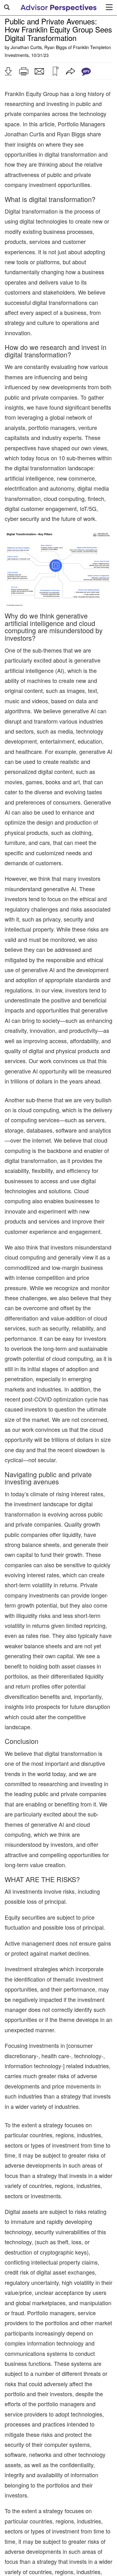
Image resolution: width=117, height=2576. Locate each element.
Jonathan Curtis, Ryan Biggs (39, 47)
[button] (8, 71)
